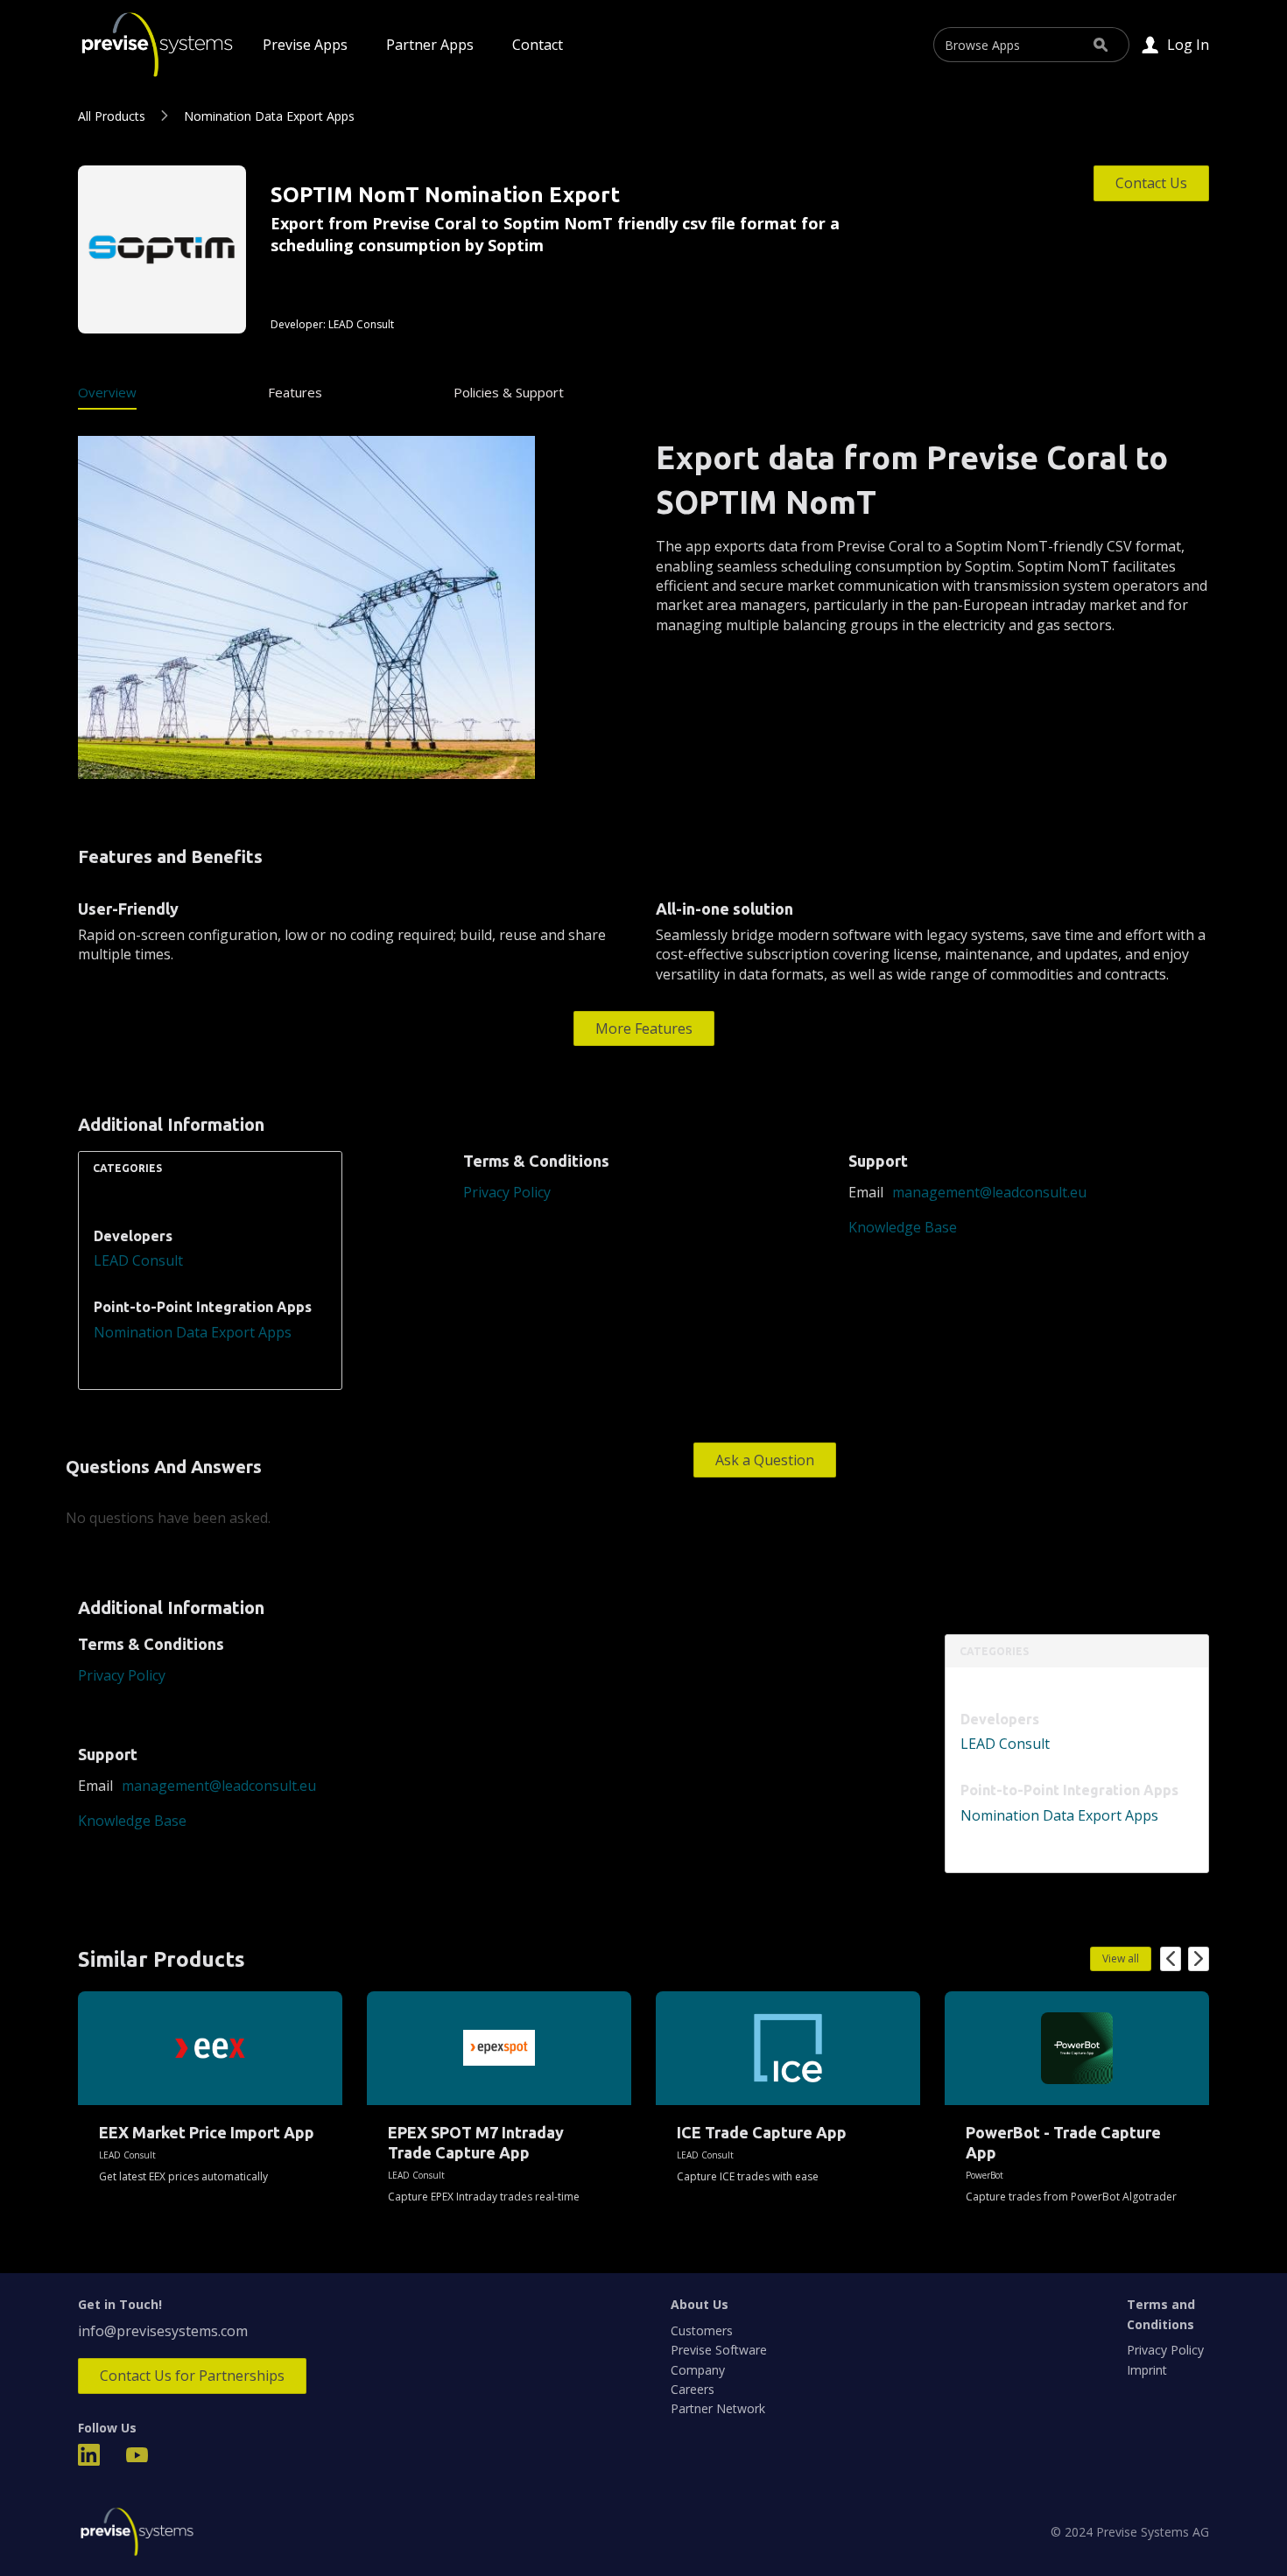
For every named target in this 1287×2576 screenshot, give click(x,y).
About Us (700, 2304)
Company (698, 2370)
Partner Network (718, 2408)
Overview (107, 392)
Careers (693, 2389)
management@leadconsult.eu (989, 1192)
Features (295, 392)
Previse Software (719, 2350)
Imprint (1147, 2370)
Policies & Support (509, 392)
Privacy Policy (507, 1192)
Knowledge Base (903, 1227)
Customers (702, 2330)
